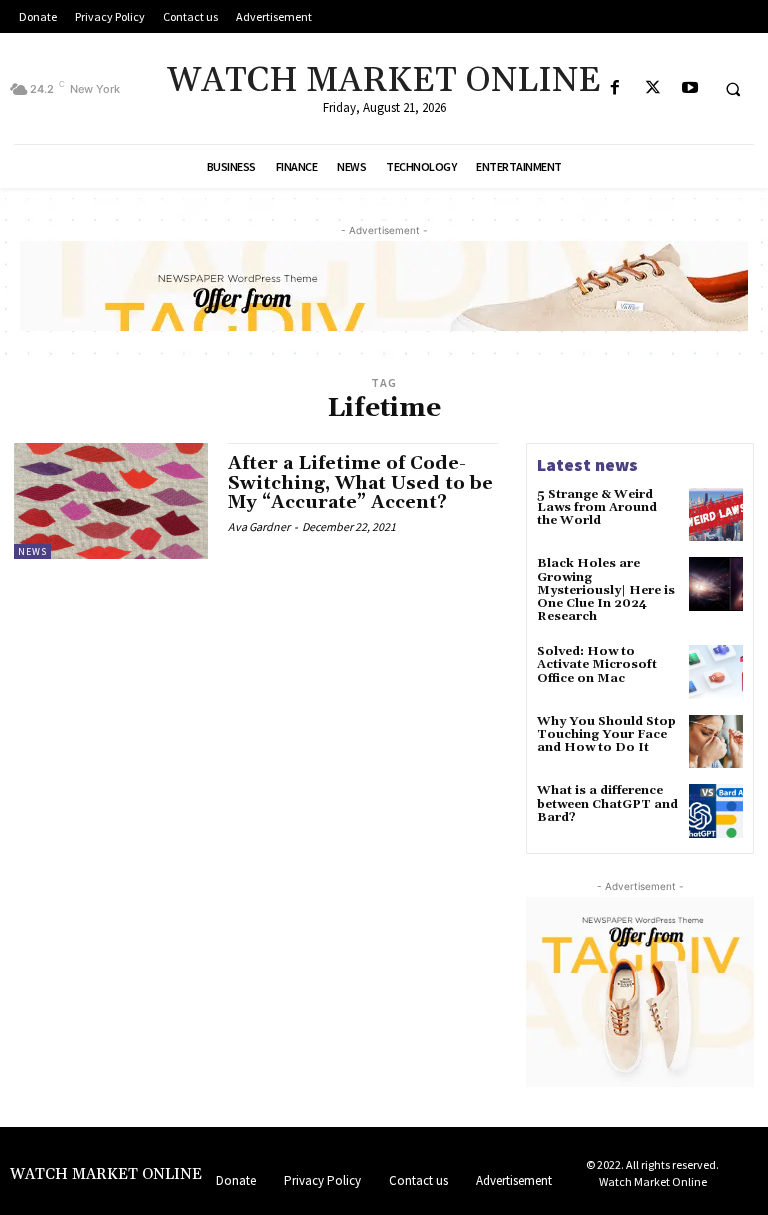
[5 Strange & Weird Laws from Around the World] (716, 515)
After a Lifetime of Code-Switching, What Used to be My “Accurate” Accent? (360, 483)
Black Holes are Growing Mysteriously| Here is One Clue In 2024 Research (606, 590)
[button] (733, 89)
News (32, 551)
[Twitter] (652, 88)
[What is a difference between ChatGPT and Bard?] (716, 811)
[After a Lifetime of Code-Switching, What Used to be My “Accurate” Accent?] (111, 501)
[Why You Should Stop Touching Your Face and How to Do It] (716, 742)
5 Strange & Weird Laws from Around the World (597, 507)
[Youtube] (689, 88)
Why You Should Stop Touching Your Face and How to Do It (606, 734)
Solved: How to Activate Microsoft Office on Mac (597, 664)
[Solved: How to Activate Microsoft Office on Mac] (716, 672)
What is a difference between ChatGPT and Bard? (607, 803)
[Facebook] (615, 88)
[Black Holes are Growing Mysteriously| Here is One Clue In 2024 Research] (716, 584)
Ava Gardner (259, 526)
